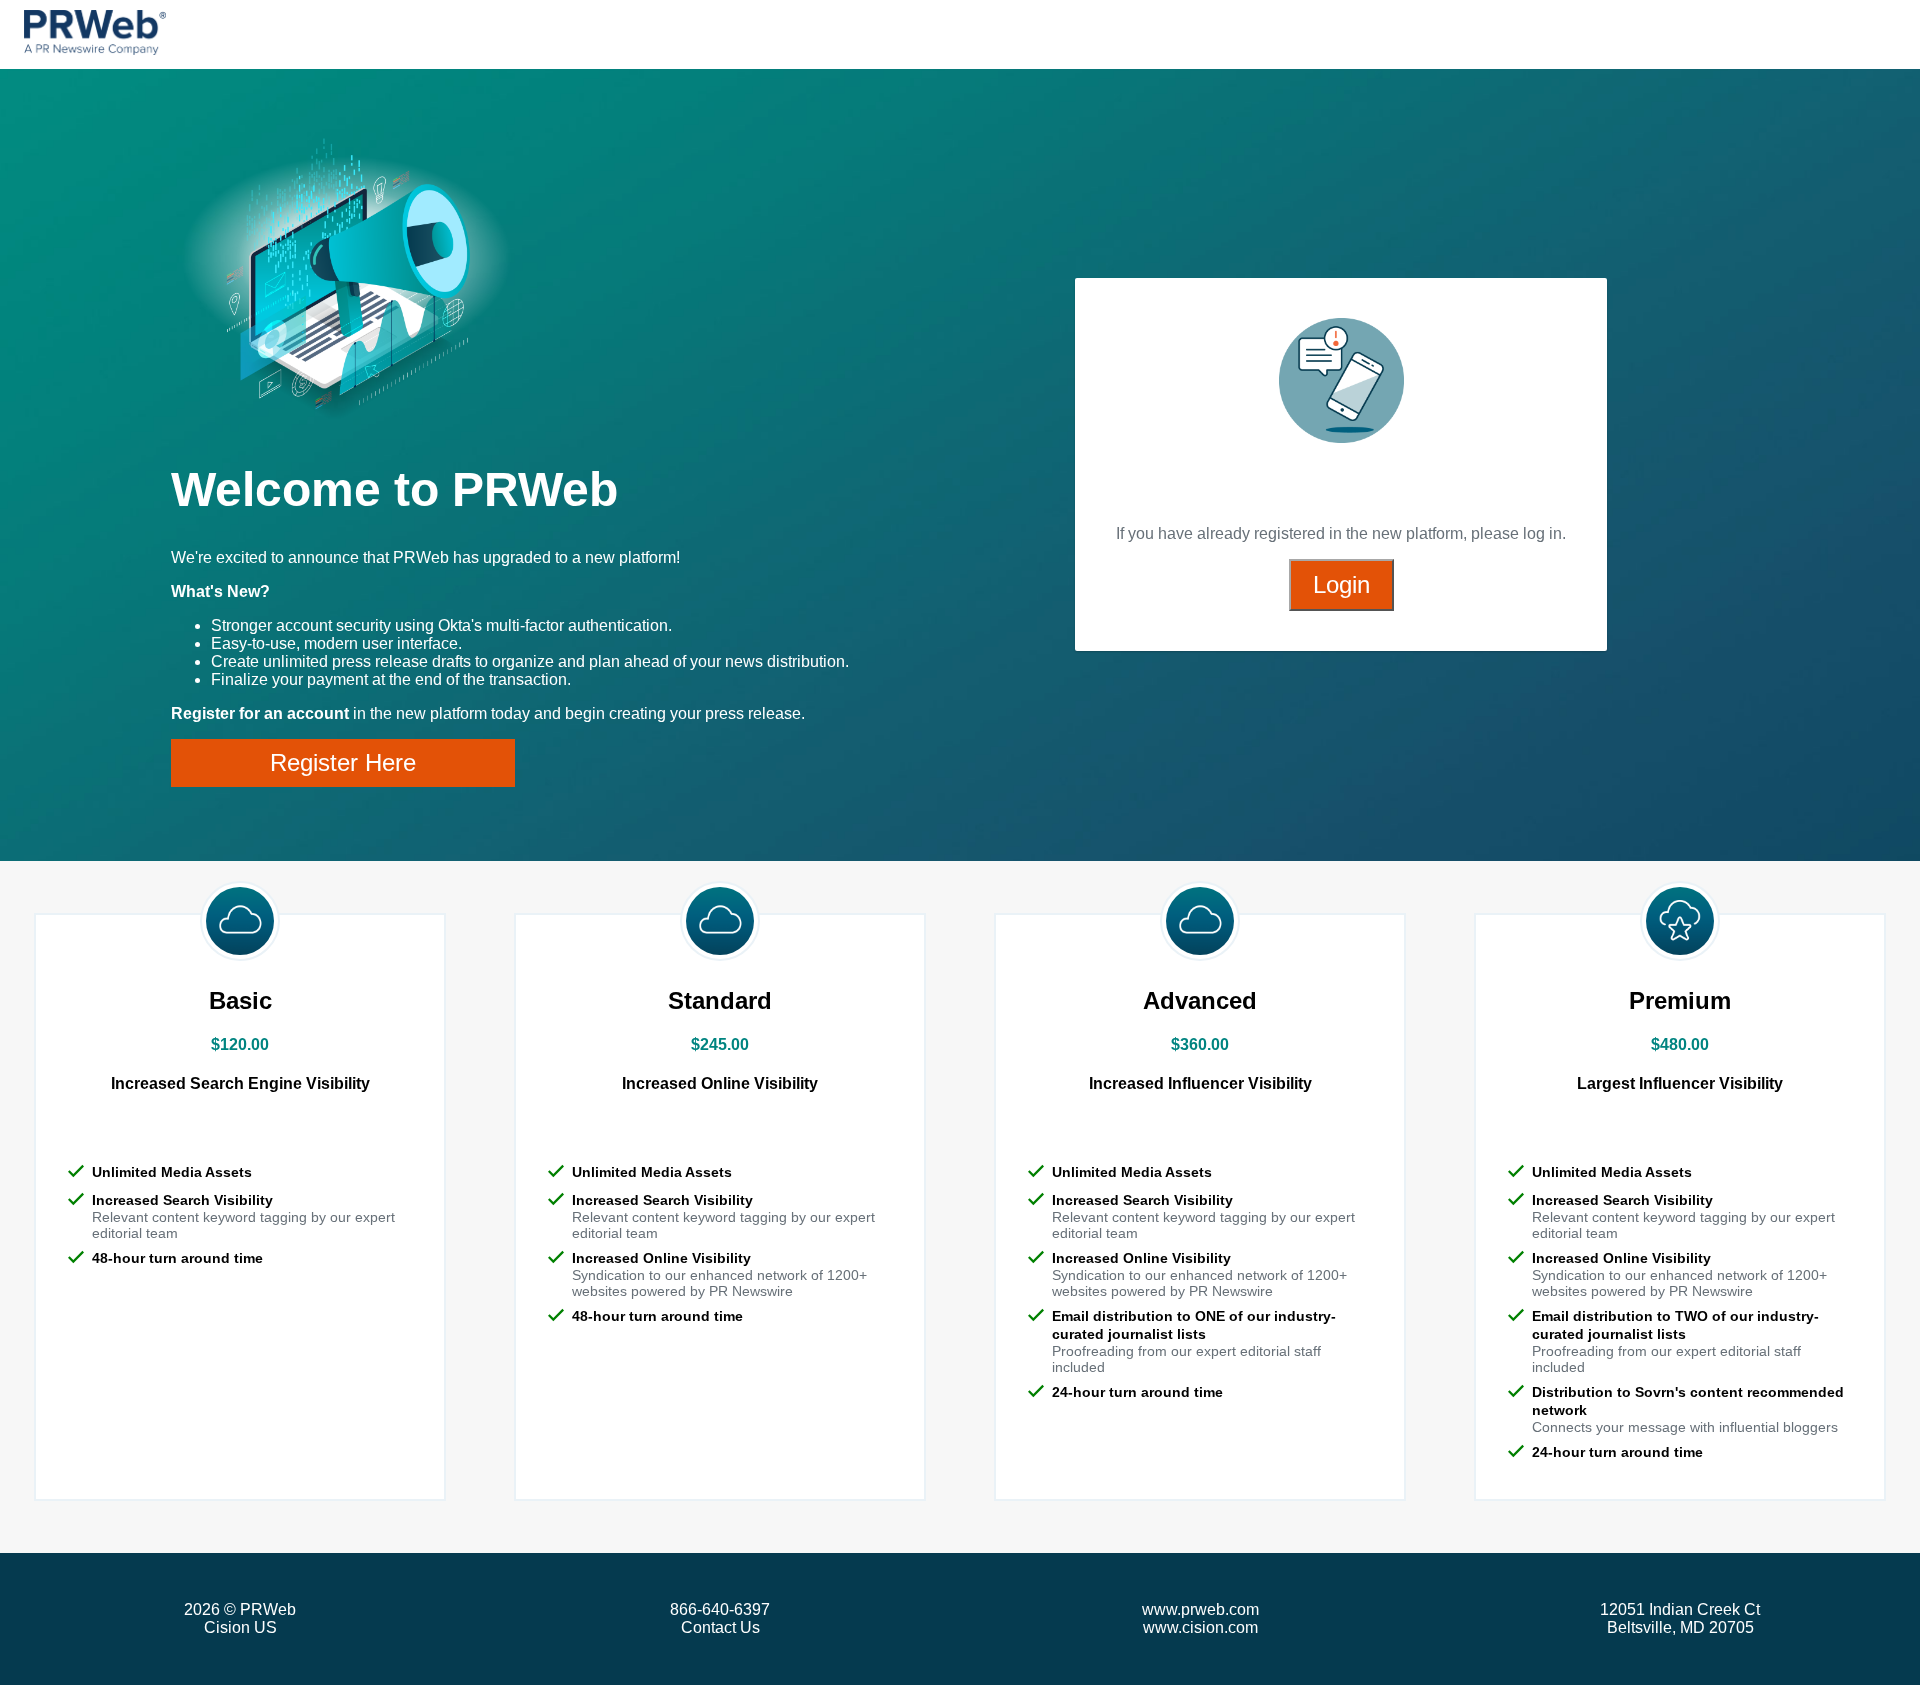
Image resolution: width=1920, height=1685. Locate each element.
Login (1341, 584)
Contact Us (720, 1627)
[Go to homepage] (95, 34)
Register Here (343, 762)
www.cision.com (1200, 1627)
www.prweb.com (1200, 1609)
